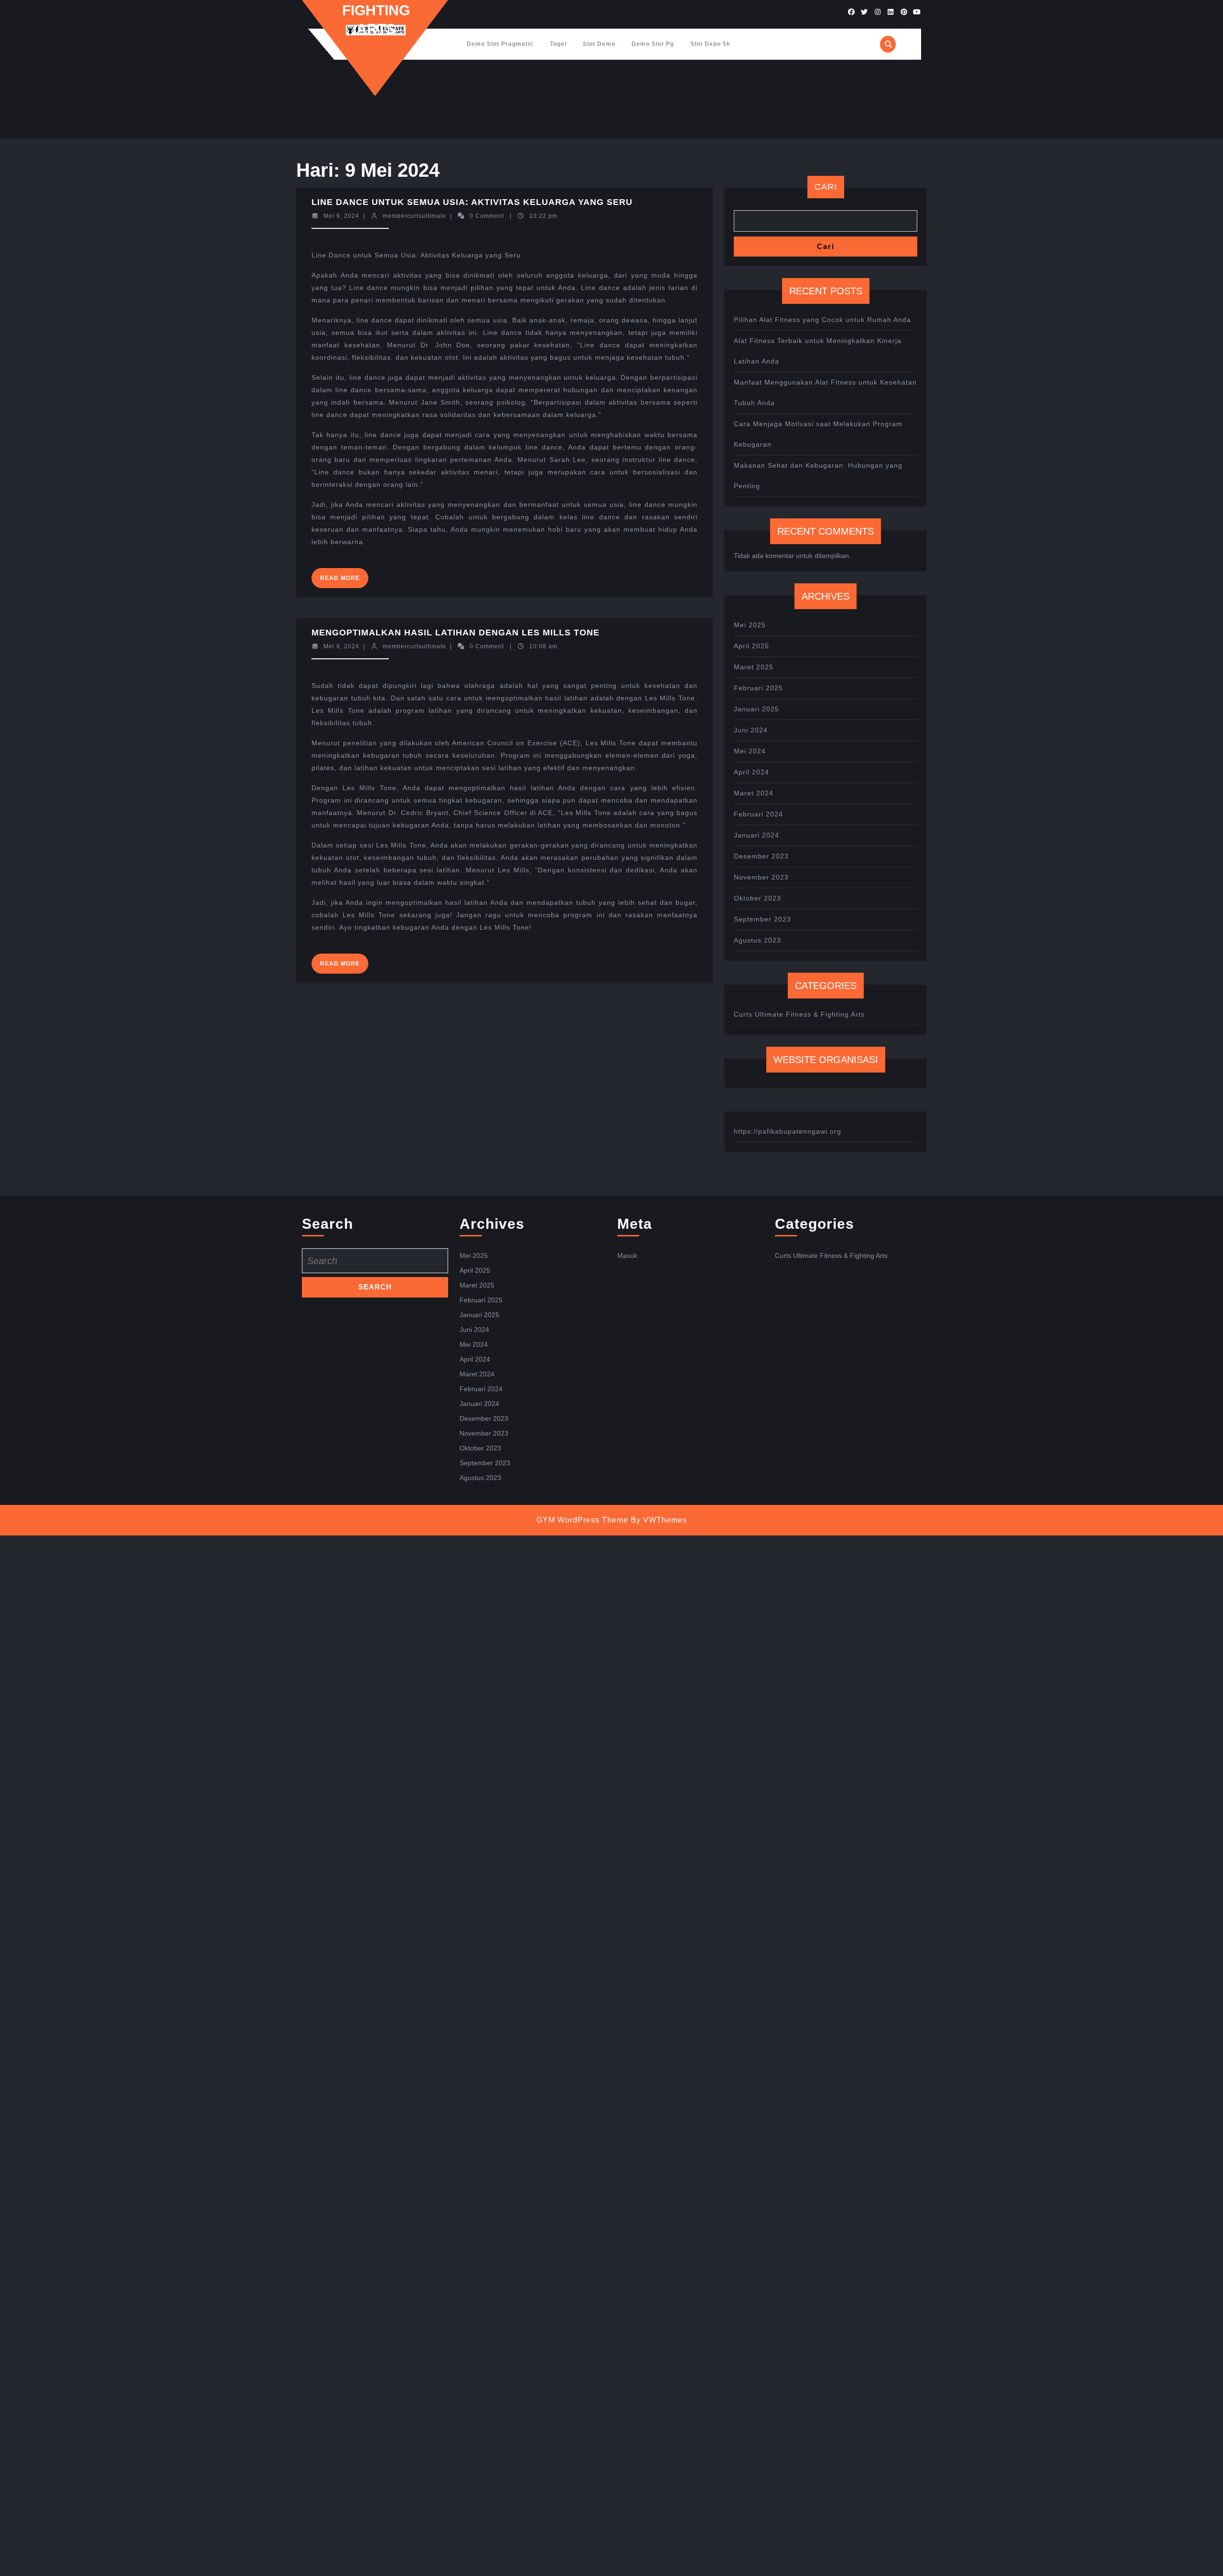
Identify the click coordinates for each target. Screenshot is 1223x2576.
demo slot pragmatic (500, 44)
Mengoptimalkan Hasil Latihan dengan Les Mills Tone (456, 633)
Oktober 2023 (757, 898)
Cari (826, 187)
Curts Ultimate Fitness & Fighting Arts (799, 1014)
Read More (344, 581)
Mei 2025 (750, 625)
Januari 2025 (756, 709)
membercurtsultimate (414, 216)
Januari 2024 (756, 835)
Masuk (627, 1256)
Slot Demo (599, 44)
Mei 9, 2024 (341, 216)
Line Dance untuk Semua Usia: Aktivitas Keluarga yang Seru (472, 202)
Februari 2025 (758, 688)
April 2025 (751, 646)
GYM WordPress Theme (582, 1520)
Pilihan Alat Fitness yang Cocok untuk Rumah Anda (822, 320)
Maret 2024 (754, 793)
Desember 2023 (761, 856)
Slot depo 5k (710, 44)
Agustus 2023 (757, 940)
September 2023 (762, 919)
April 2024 (751, 772)
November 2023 (761, 877)
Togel (558, 44)
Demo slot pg (653, 44)
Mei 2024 (750, 751)
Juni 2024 (751, 730)
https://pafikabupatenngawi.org (788, 1131)
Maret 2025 (754, 667)
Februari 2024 (758, 814)
